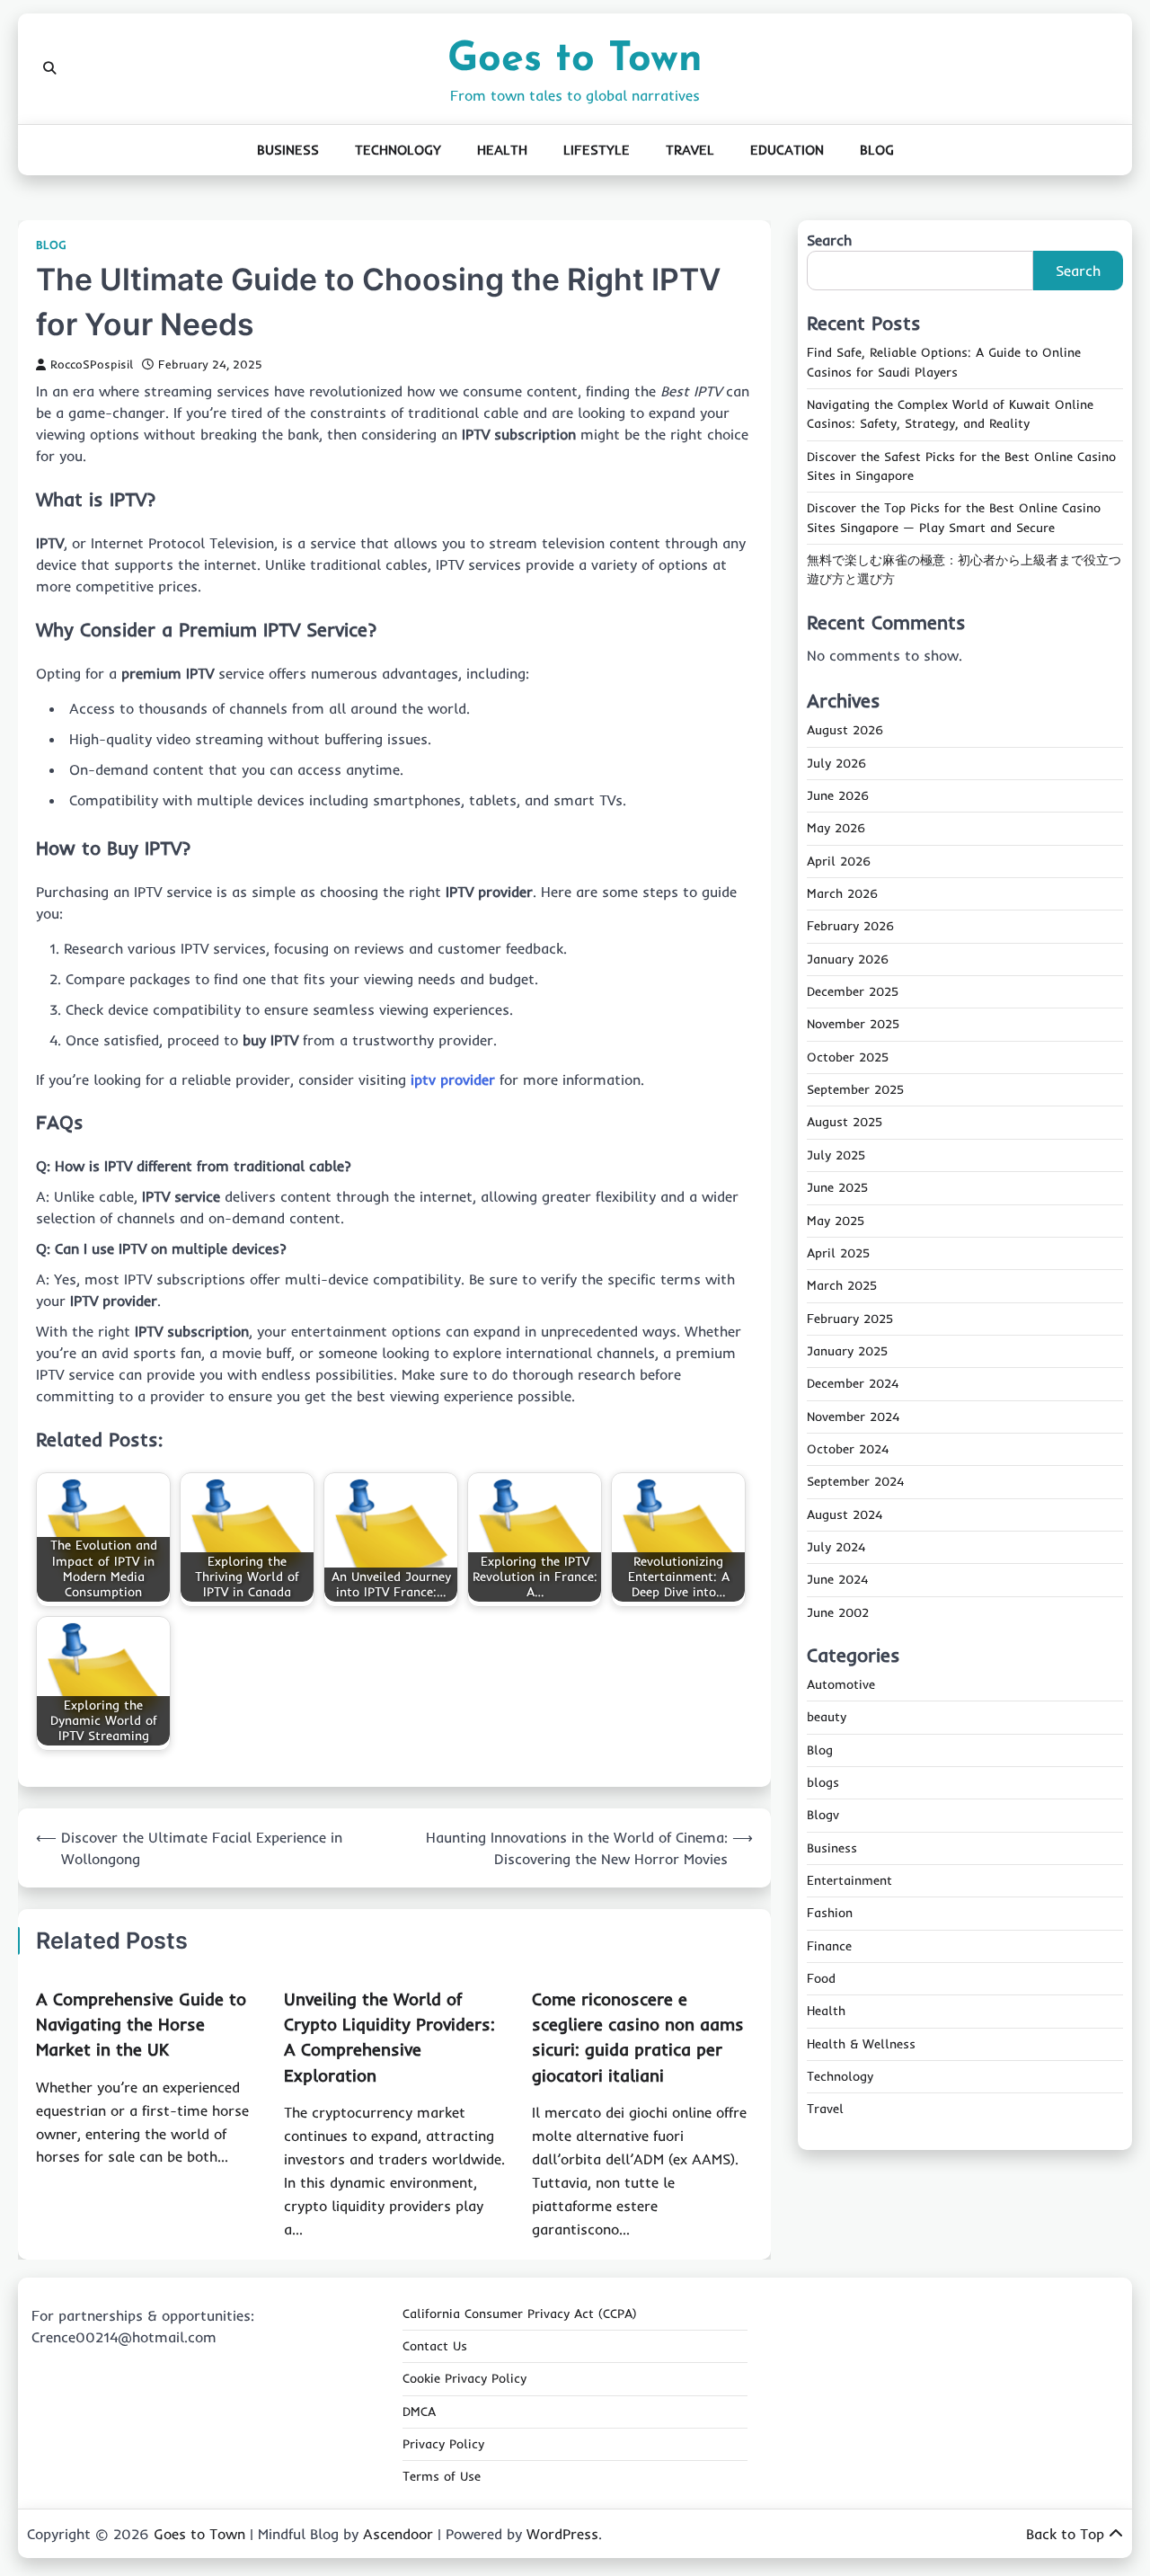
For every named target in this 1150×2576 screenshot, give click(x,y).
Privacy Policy (443, 2444)
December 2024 (853, 1383)
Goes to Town (575, 60)
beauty (827, 1717)
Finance (829, 1946)
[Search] (49, 68)
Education (787, 150)
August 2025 (845, 1123)
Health (502, 150)
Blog (877, 150)
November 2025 (853, 1025)
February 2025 (850, 1319)
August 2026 (845, 731)
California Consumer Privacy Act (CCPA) (520, 2314)
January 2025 (847, 1351)
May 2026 (836, 829)
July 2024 (836, 1547)
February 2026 (850, 927)
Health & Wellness (861, 2044)
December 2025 (853, 991)
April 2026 (839, 861)
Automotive (841, 1684)
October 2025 (848, 1057)
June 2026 (838, 795)
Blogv (823, 1815)
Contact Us (435, 2346)
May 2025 (836, 1221)
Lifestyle (597, 150)
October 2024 (848, 1449)
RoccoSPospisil (92, 364)
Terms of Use (442, 2476)
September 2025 (855, 1089)
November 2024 (853, 1417)
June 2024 (837, 1579)
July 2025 (836, 1155)
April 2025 (838, 1253)
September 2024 (855, 1481)
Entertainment (849, 1880)
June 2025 (837, 1187)
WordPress (562, 2534)
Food (821, 1978)
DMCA (419, 2412)
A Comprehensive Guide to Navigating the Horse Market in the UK (141, 2025)
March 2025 (842, 1285)
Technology (398, 150)
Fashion (830, 1913)
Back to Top (1065, 2534)
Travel (690, 150)
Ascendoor (398, 2534)
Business (288, 150)
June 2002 (838, 1612)
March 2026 (842, 893)
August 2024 (845, 1515)
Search (829, 240)
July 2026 (836, 763)
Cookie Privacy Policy (464, 2378)
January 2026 (848, 959)
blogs (823, 1782)
